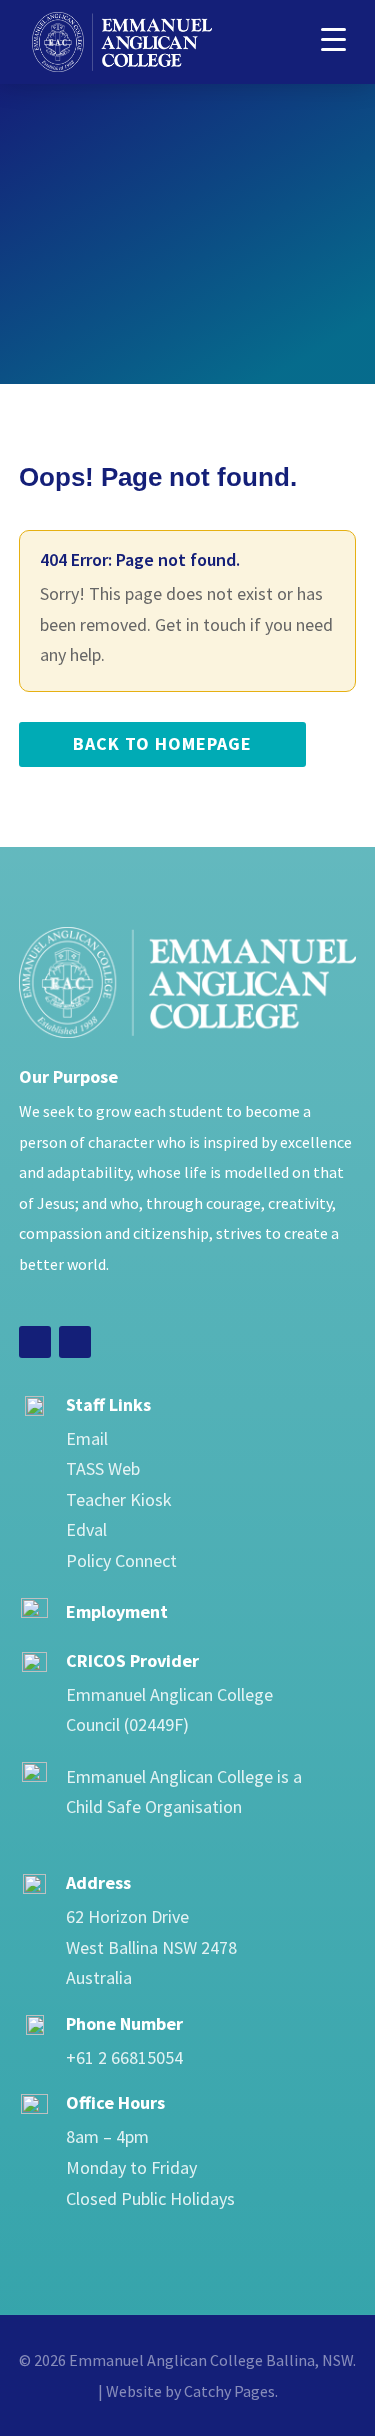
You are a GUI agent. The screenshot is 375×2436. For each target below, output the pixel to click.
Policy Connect (121, 1560)
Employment (117, 1611)
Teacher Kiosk (119, 1499)
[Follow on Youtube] (75, 1342)
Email (87, 1438)
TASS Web (103, 1468)
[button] (333, 37)
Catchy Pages (229, 2391)
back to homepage (162, 743)
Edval (86, 1529)
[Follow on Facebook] (35, 1342)
